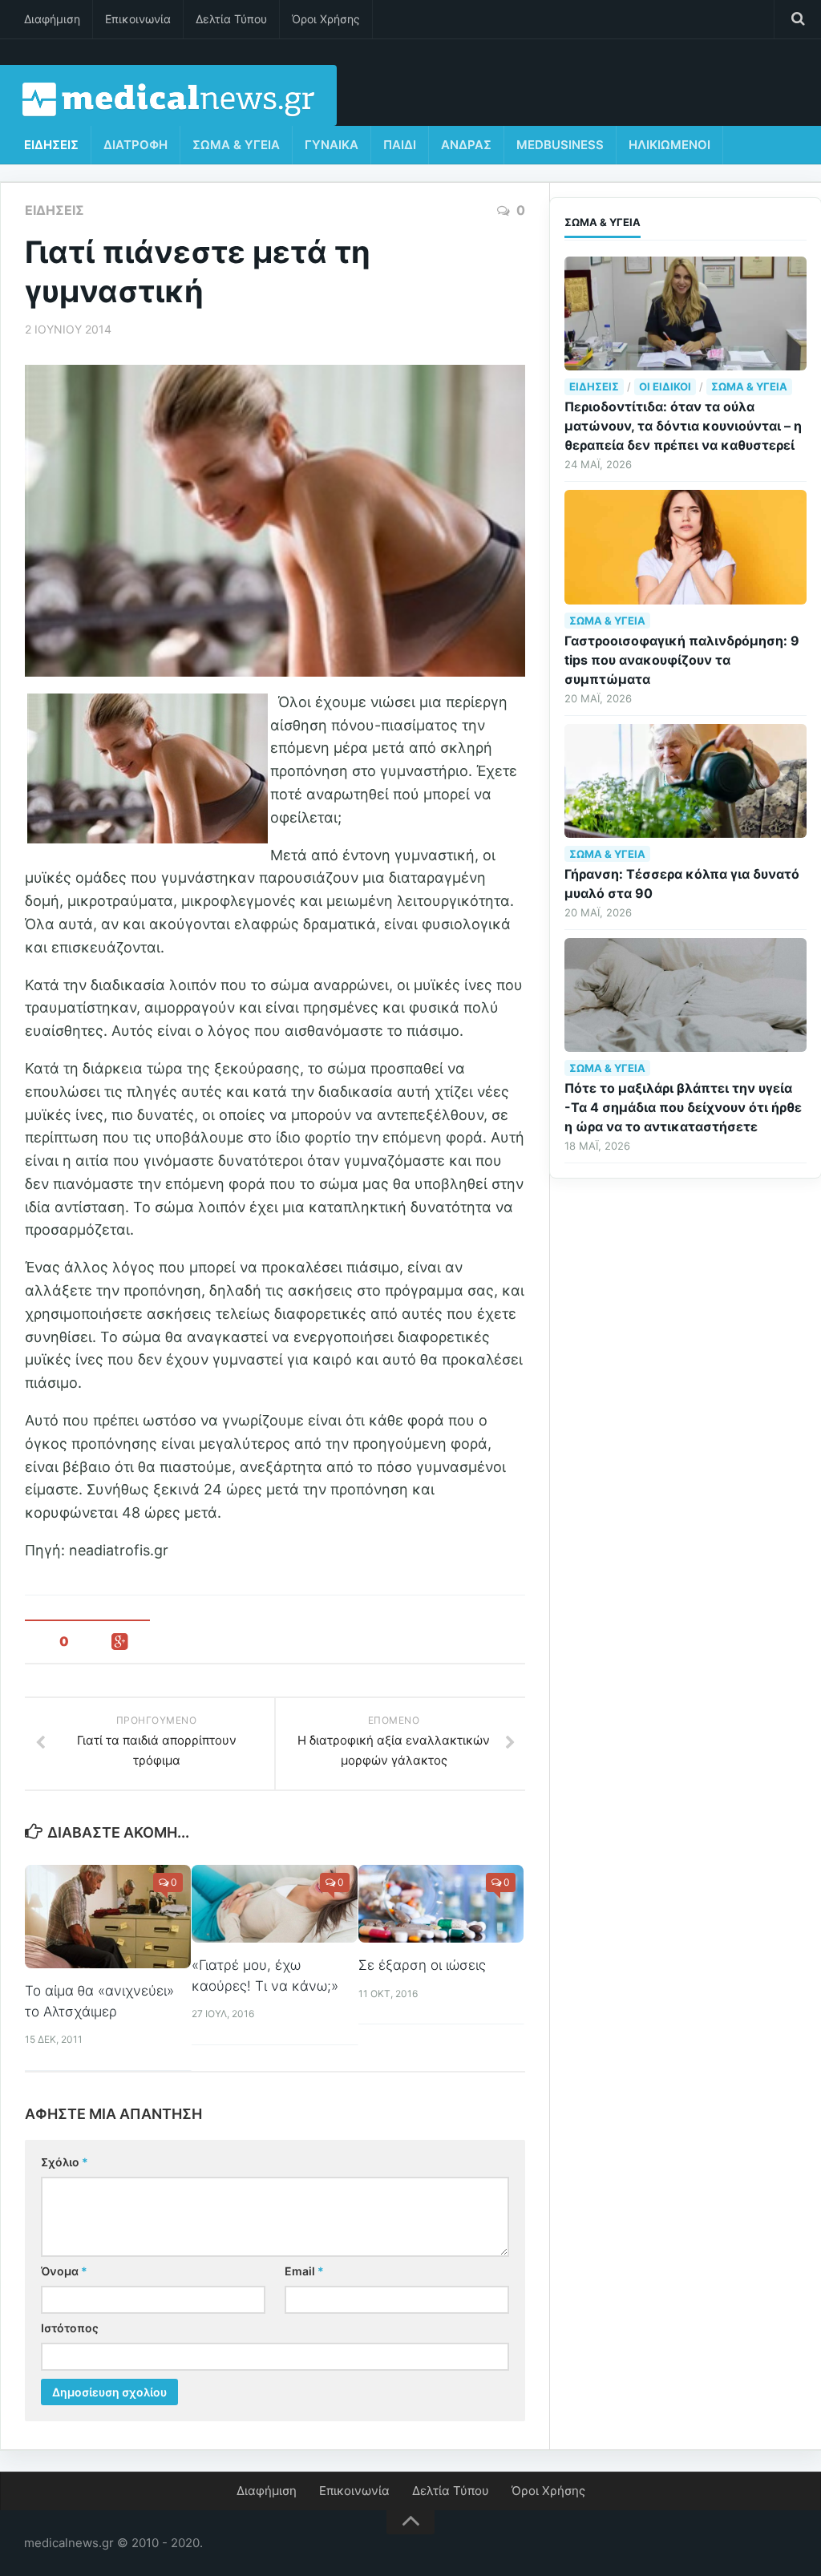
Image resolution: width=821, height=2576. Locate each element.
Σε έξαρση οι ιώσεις (422, 1965)
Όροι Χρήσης (326, 19)
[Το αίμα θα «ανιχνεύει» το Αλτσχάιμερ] (108, 1917)
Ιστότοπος (70, 2328)
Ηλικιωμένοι (669, 145)
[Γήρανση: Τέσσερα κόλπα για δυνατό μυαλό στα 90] (686, 781)
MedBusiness (560, 145)
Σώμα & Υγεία (236, 145)
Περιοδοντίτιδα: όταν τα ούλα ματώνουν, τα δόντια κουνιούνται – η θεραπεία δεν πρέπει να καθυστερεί (683, 426)
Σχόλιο (65, 2162)
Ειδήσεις (51, 145)
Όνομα (64, 2271)
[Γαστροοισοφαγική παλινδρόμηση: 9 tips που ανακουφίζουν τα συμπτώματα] (686, 547)
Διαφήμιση (52, 19)
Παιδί (400, 145)
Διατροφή (135, 145)
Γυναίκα (332, 145)
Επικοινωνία (138, 19)
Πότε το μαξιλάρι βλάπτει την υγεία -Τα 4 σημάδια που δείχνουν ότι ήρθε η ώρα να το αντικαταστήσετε (683, 1107)
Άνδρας (466, 145)
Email (304, 2271)
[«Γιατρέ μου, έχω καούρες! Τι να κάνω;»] (275, 1904)
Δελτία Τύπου (231, 19)
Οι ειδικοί (665, 386)
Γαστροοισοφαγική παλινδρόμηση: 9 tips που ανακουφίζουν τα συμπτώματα (682, 660)
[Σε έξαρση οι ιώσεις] (441, 1904)
